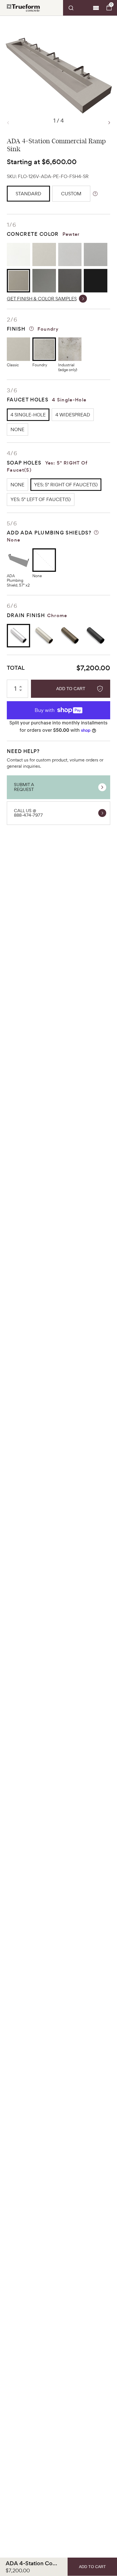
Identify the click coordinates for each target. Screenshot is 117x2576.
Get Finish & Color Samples (42, 299)
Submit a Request (24, 787)
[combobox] (77, 8)
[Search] (77, 8)
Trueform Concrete (23, 8)
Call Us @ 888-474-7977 (28, 813)
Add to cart (71, 689)
